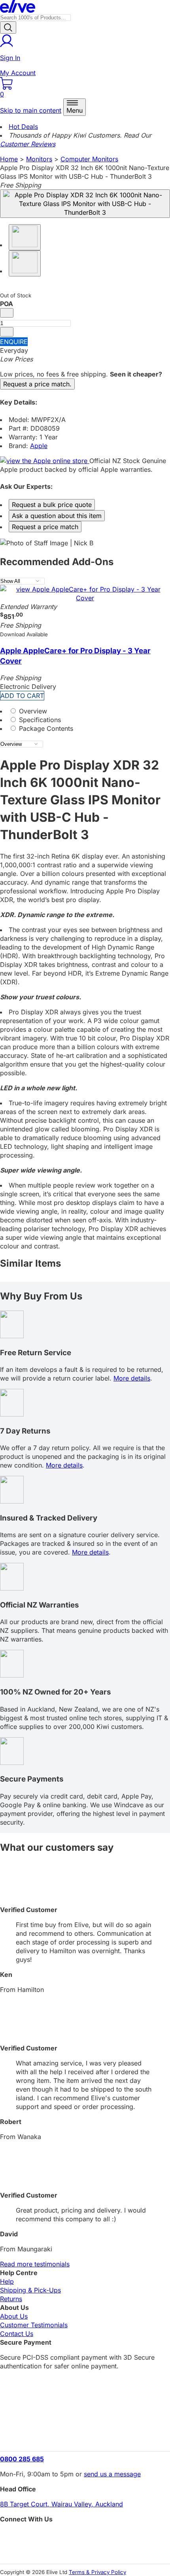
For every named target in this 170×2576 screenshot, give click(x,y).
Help (7, 2281)
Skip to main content (31, 110)
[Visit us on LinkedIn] (85, 2550)
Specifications (39, 720)
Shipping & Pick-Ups (30, 2290)
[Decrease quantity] (7, 313)
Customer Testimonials (34, 2325)
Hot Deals (23, 127)
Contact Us (17, 2334)
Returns (11, 2299)
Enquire (14, 342)
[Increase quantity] (7, 332)
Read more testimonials (35, 2264)
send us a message (112, 2474)
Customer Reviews (28, 144)
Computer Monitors (89, 159)
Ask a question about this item (57, 516)
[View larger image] (85, 204)
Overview (32, 711)
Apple (39, 446)
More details (132, 1378)
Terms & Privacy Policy (97, 2572)
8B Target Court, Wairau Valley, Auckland (61, 2504)
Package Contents (45, 728)
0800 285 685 (22, 2459)
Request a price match (45, 527)
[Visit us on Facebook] (85, 2537)
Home (9, 159)
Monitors (39, 159)
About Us (14, 2316)
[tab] (85, 711)
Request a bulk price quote (52, 505)
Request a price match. (37, 384)
